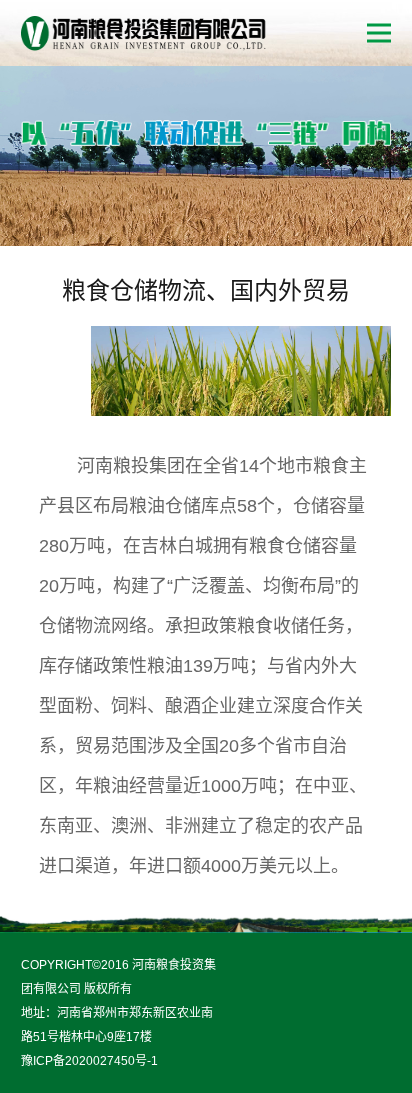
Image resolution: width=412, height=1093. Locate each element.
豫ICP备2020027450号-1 (89, 1061)
